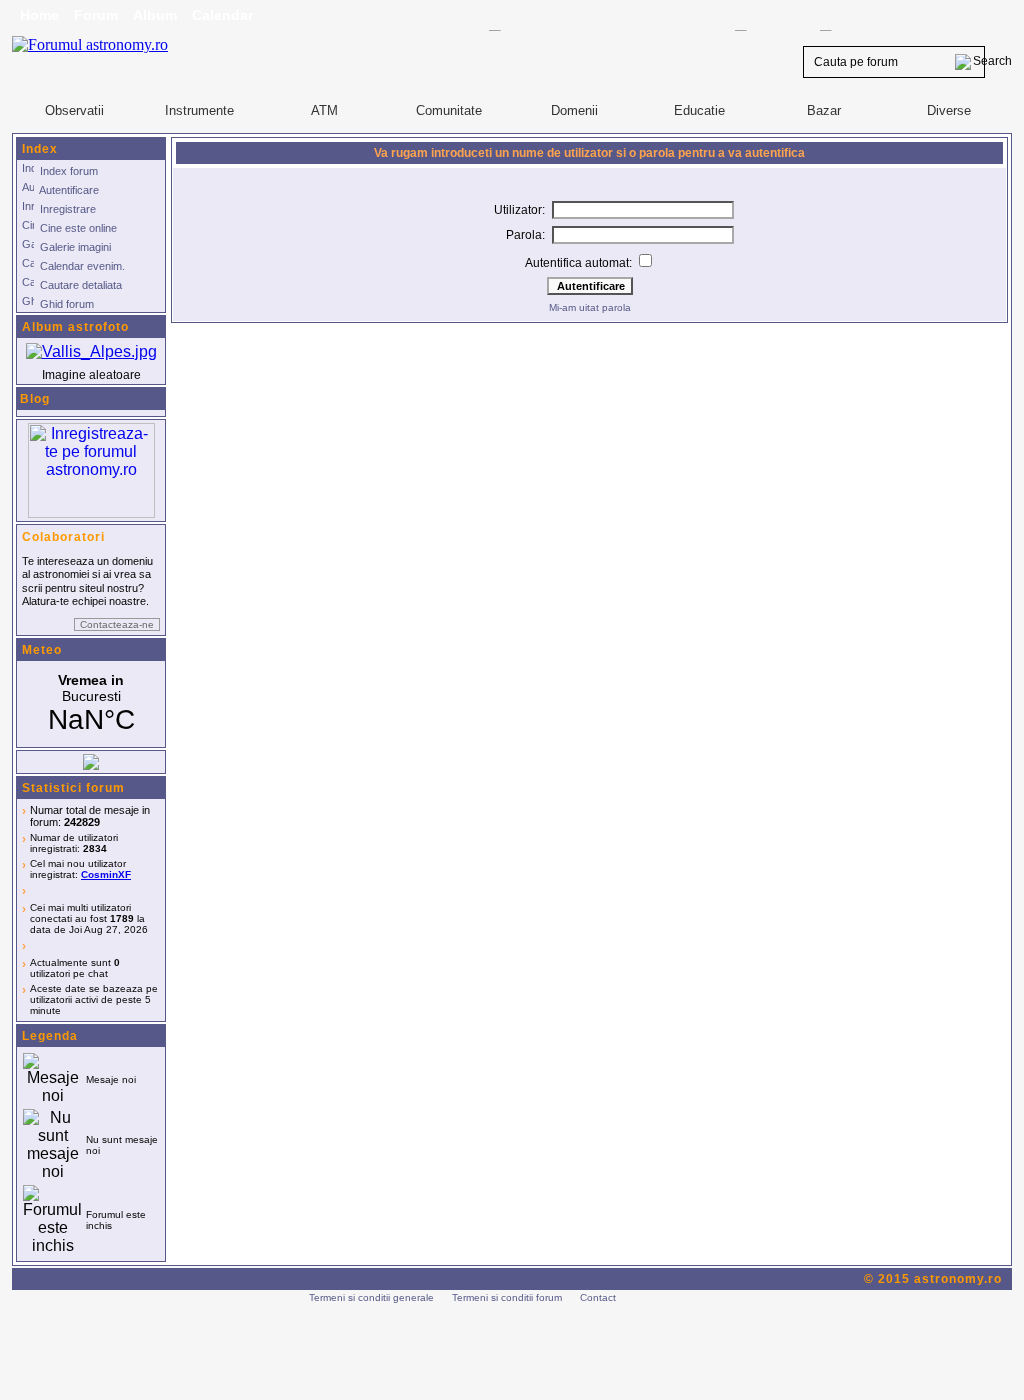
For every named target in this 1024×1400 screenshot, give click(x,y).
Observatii (74, 110)
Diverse (949, 110)
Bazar (824, 110)
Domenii (574, 110)
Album (155, 15)
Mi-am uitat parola (590, 307)
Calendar (222, 15)
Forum (96, 15)
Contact (598, 1297)
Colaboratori (63, 537)
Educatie (699, 110)
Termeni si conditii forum (507, 1297)
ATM (324, 110)
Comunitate (449, 110)
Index (40, 149)
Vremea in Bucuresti (91, 704)
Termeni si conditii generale (371, 1297)
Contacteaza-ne (117, 624)
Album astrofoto (75, 327)
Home (39, 15)
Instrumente (199, 110)
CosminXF (106, 874)
